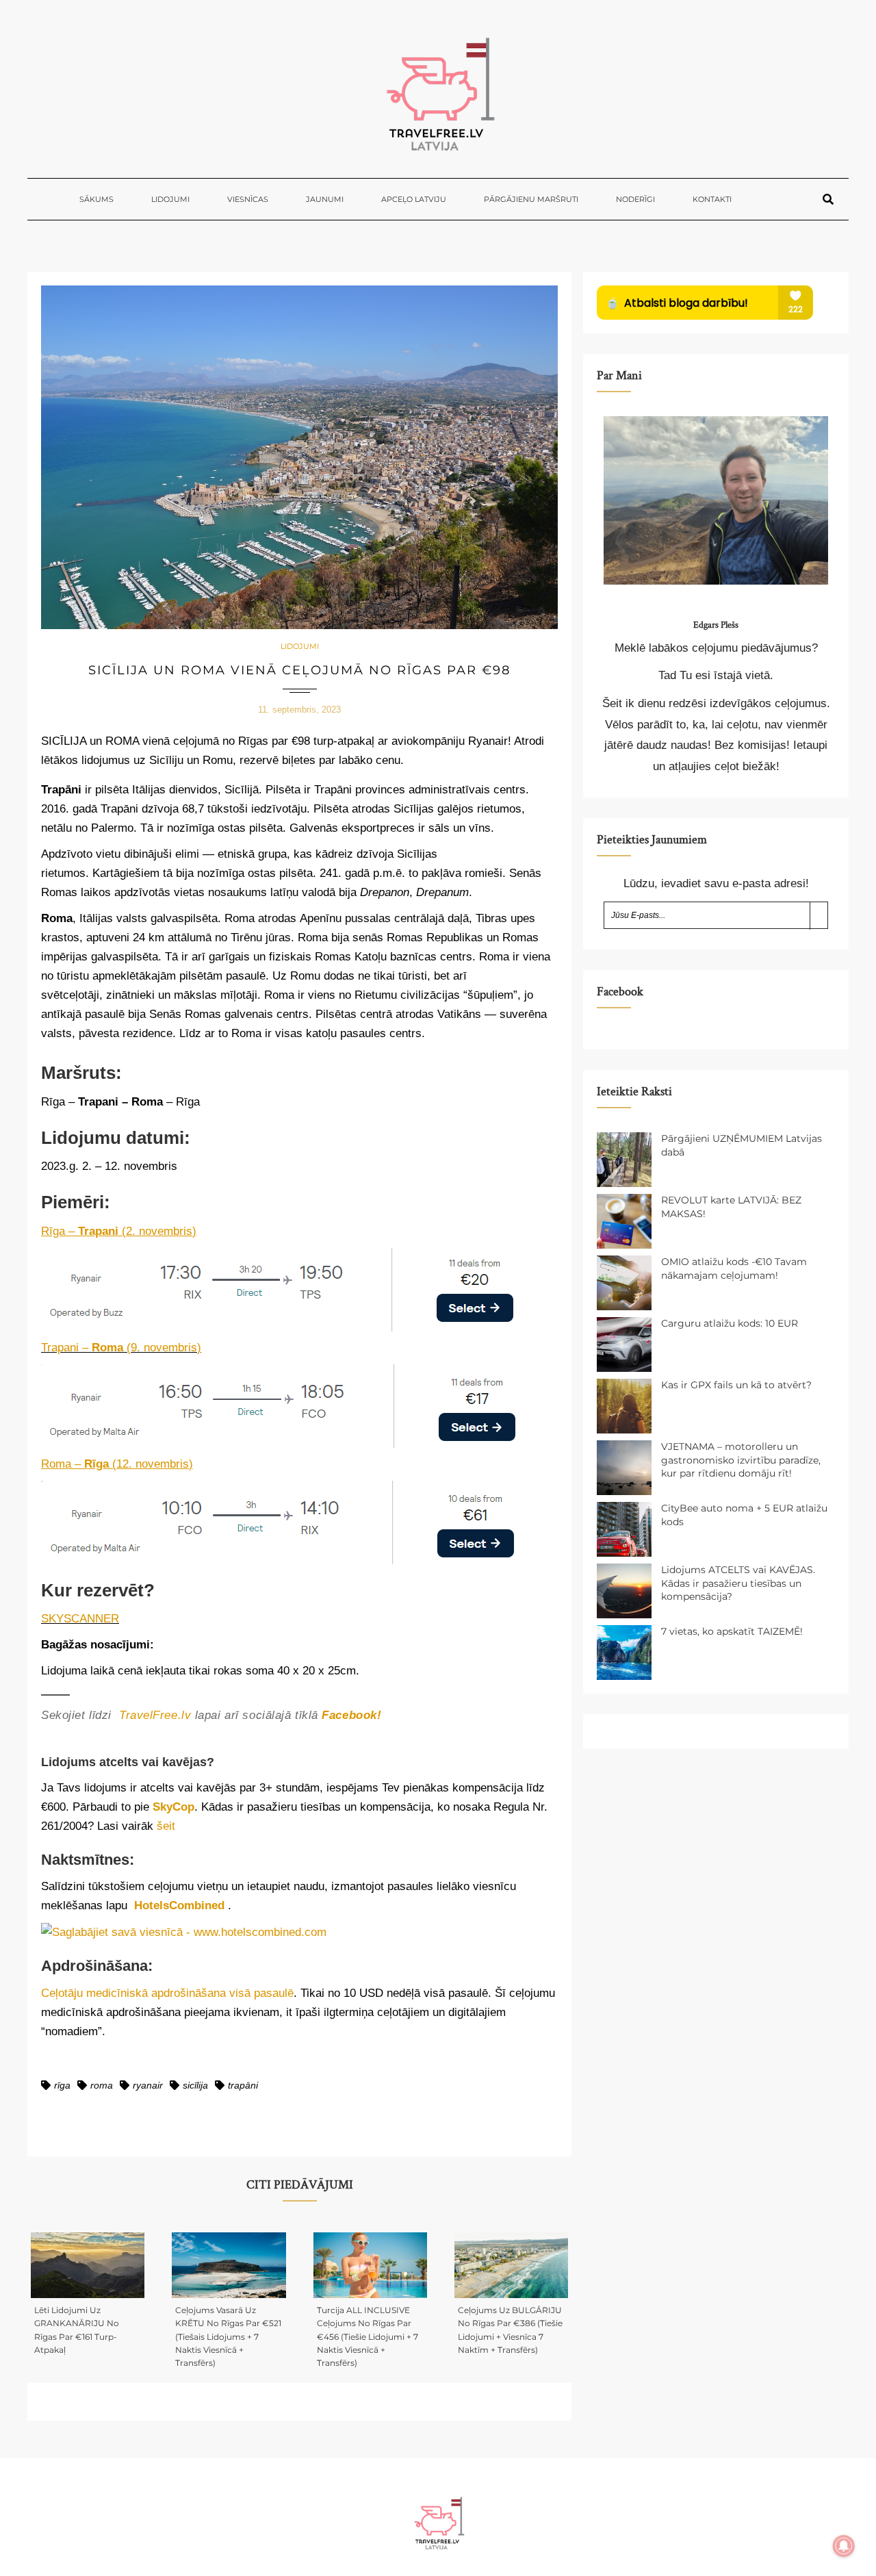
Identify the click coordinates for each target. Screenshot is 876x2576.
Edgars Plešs (716, 625)
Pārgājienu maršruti (531, 199)
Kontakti (712, 199)
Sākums (96, 199)
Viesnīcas (248, 199)
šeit (166, 1826)
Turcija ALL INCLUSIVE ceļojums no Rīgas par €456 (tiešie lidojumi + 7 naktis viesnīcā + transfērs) (368, 2336)
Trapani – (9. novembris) (121, 1348)
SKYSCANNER (80, 1619)
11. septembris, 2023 (299, 710)
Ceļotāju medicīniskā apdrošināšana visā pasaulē (167, 1993)
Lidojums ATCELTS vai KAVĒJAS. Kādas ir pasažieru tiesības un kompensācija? (738, 1583)
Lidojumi (170, 199)
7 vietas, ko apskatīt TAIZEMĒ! (732, 1631)
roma (102, 2085)
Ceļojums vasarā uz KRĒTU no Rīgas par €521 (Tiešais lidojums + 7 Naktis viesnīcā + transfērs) (228, 2336)
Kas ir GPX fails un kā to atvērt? (736, 1385)
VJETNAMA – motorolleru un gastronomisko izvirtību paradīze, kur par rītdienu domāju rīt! (741, 1460)
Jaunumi (325, 199)
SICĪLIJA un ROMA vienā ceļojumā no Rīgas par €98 (299, 670)
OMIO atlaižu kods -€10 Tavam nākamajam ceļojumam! (734, 1268)
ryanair (148, 2085)
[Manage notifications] (844, 2546)
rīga (62, 2085)
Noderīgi (635, 199)
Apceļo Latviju (414, 199)
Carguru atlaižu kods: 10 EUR (730, 1323)
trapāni (243, 2085)
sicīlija (195, 2085)
